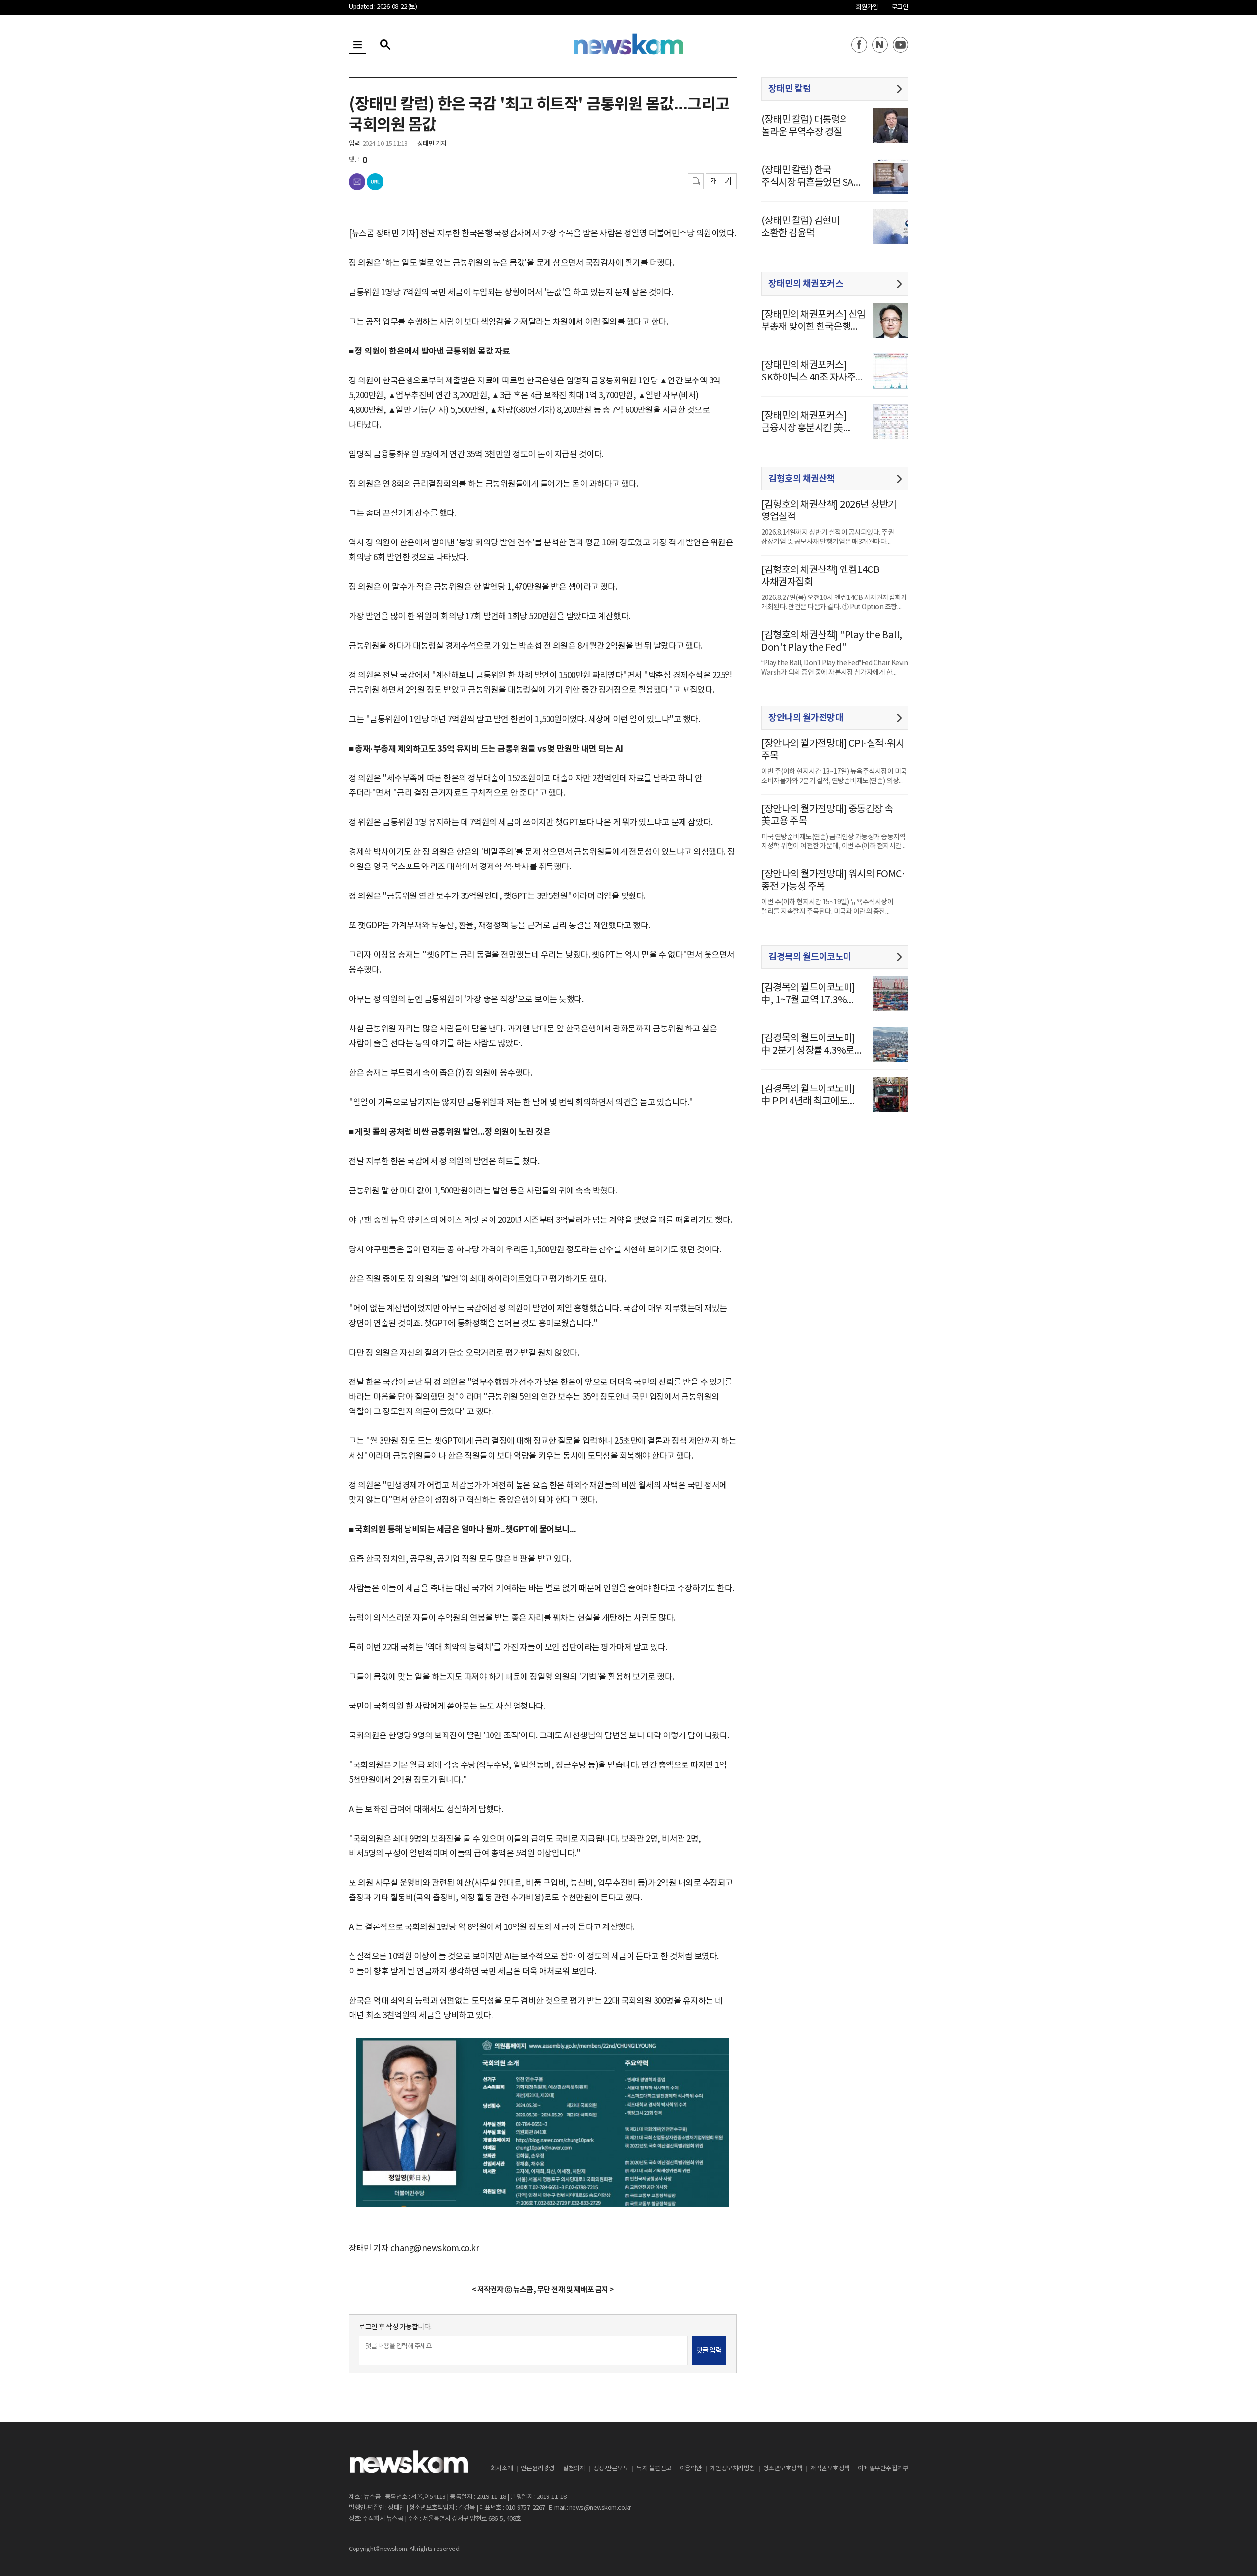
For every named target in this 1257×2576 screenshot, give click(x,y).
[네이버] (880, 45)
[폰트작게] (713, 181)
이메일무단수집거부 (883, 2469)
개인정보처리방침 (733, 2469)
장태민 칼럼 (790, 89)
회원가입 (867, 8)
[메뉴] (357, 45)
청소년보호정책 (783, 2469)
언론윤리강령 (538, 2469)
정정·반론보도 (611, 2469)
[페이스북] (859, 45)
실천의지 (574, 2469)
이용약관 (691, 2469)
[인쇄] (696, 181)
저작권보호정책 (830, 2469)
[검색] (385, 45)
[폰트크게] (729, 181)
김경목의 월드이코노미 (810, 957)
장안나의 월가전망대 (806, 718)
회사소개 (502, 2469)
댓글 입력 (709, 2351)
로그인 (900, 8)
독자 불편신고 (654, 2469)
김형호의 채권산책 (802, 479)
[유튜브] (901, 45)
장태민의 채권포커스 (806, 284)
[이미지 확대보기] (716, 2049)
